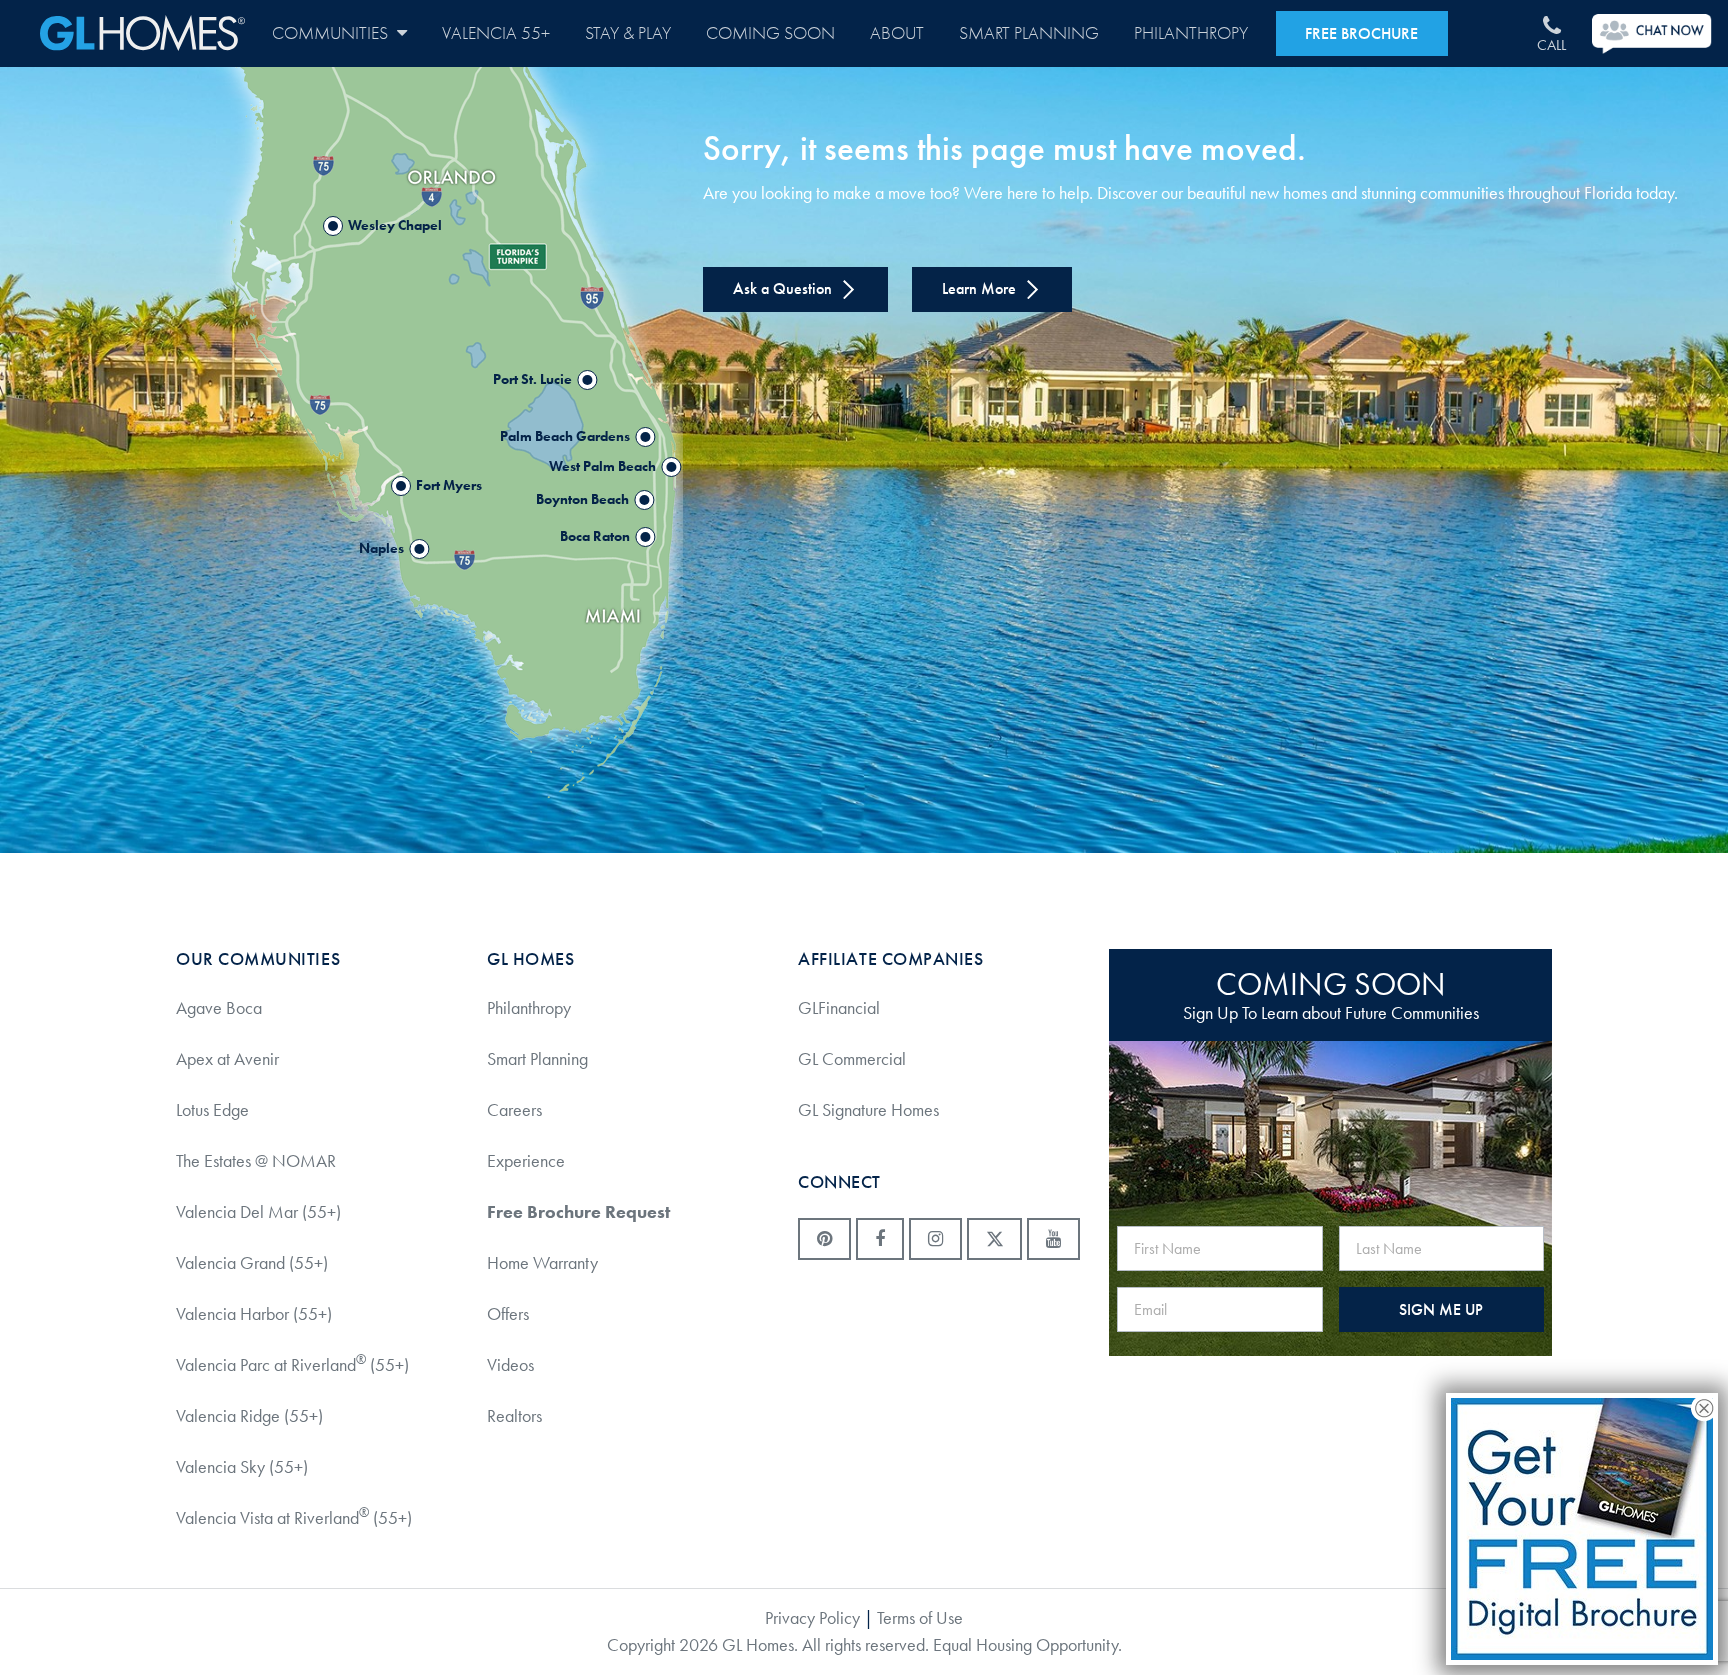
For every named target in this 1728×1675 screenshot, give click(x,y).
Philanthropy (1191, 33)
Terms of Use (920, 1618)
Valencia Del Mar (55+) (258, 1212)
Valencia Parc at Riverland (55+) (292, 1364)
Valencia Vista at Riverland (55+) (294, 1517)
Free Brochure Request (578, 1212)
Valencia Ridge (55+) (249, 1416)
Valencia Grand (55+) (252, 1263)
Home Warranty (542, 1263)
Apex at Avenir (227, 1059)
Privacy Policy (812, 1618)
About (897, 33)
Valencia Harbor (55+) (254, 1314)
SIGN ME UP (1441, 1309)
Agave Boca (219, 1008)
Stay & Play (628, 33)
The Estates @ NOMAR (256, 1161)
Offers (508, 1314)
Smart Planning (1029, 33)
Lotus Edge (212, 1110)
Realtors (514, 1416)
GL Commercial (852, 1059)
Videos (510, 1365)
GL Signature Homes (868, 1110)
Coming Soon (770, 33)
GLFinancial (839, 1008)
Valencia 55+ (496, 33)
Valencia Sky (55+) (242, 1467)
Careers (514, 1110)
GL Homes (142, 33)
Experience (526, 1161)
